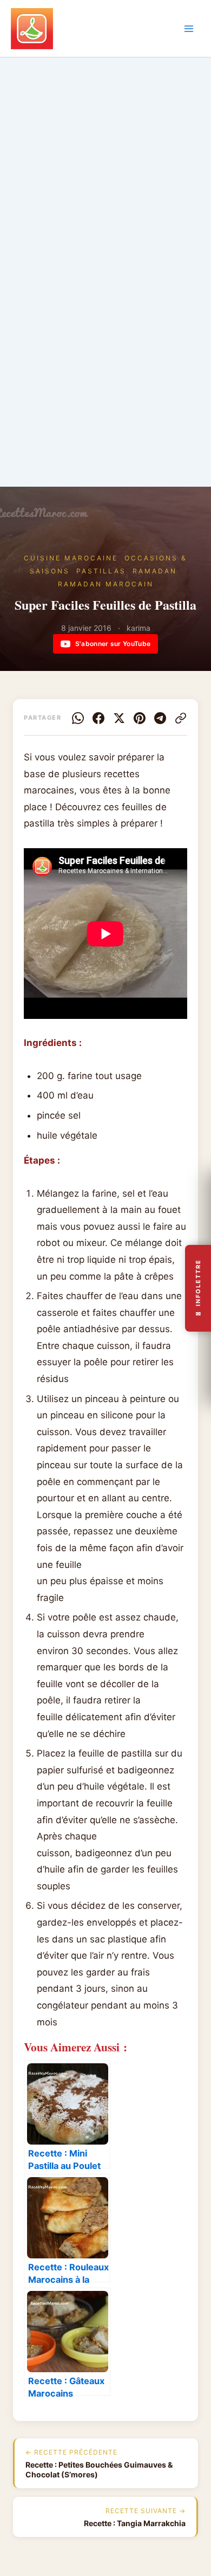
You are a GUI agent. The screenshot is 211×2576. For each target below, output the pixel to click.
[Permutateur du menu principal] (189, 29)
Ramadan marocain (106, 584)
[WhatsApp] (78, 718)
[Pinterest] (140, 718)
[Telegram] (160, 718)
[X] (119, 718)
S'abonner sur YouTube (113, 644)
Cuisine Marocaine (71, 558)
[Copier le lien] (181, 718)
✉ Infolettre (198, 1288)
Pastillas (101, 571)
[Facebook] (98, 718)
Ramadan (155, 571)
